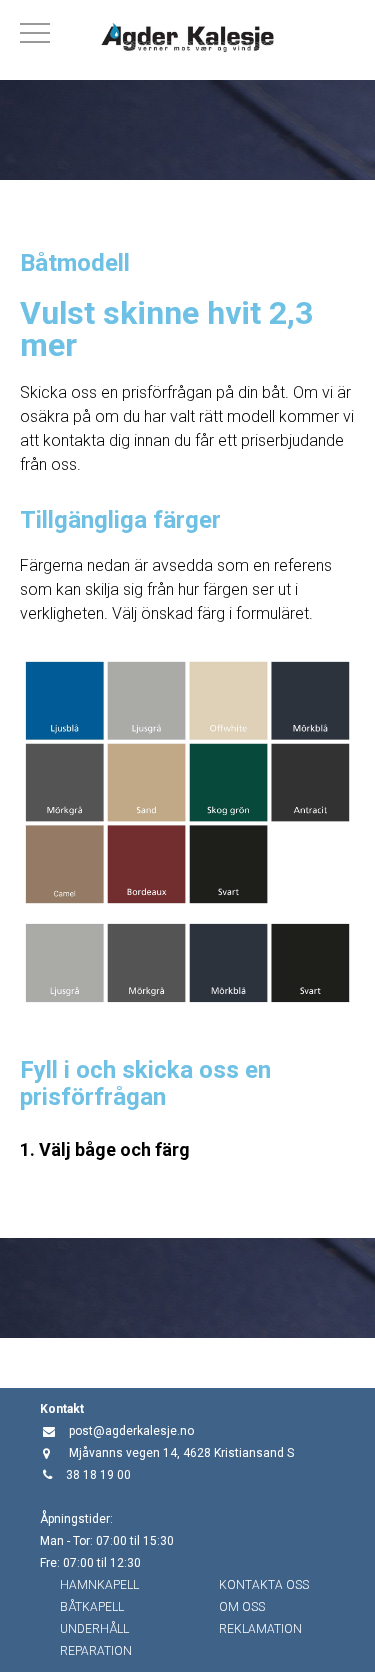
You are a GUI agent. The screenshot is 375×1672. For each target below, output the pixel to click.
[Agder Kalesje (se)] (187, 40)
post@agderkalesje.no (131, 1431)
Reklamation (260, 1629)
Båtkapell (92, 1607)
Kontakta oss (264, 1585)
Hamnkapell (99, 1585)
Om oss (242, 1607)
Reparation (96, 1651)
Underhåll (94, 1629)
